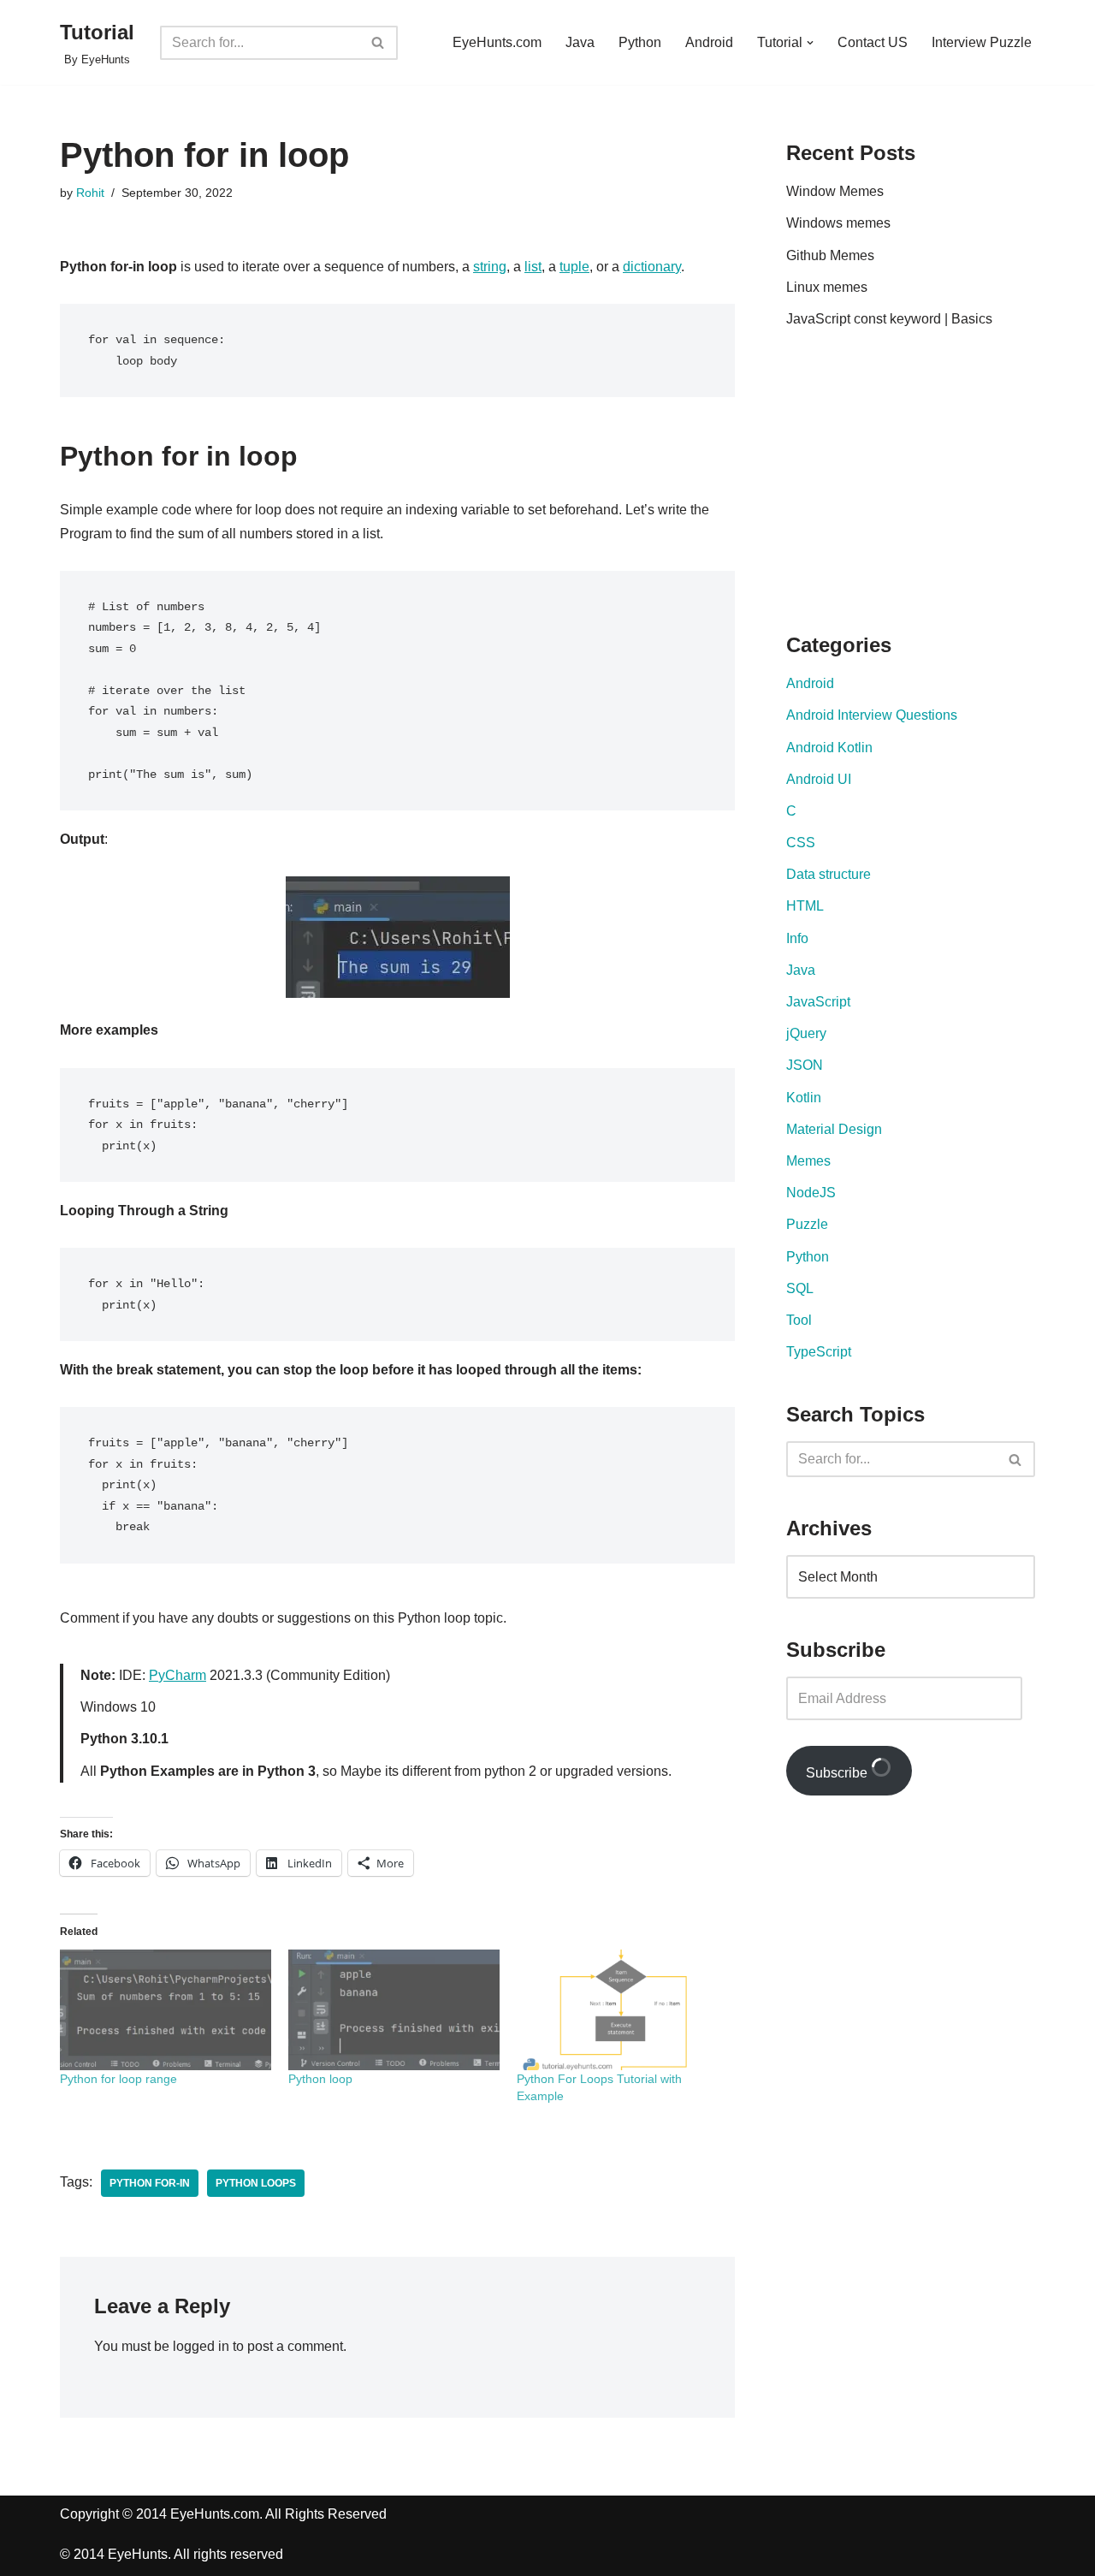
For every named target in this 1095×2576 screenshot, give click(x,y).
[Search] (379, 43)
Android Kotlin (829, 748)
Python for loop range (118, 2079)
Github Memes (830, 255)
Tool (799, 1320)
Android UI (819, 779)
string (490, 267)
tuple (574, 267)
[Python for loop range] (166, 2010)
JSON (805, 1065)
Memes (808, 1161)
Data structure (829, 874)
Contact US (873, 42)
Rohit (90, 193)
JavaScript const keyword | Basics (889, 319)
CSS (801, 843)
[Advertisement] (930, 484)
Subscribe (838, 1773)
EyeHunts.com (497, 42)
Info (797, 938)
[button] (810, 43)
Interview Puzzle (982, 42)
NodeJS (811, 1193)
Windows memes (838, 223)
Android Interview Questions (872, 715)
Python (640, 42)
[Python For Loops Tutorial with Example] (622, 2010)
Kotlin (804, 1098)
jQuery (806, 1033)
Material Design (834, 1129)
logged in (201, 2346)
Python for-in (150, 2183)
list (533, 267)
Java (580, 42)
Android (709, 42)
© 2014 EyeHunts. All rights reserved (172, 2554)
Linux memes (827, 287)
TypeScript (819, 1352)
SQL (800, 1288)
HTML (805, 906)
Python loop (320, 2079)
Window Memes (835, 191)
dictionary (652, 267)
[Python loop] (394, 2010)
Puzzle (807, 1224)
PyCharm (178, 1675)
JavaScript (818, 1002)
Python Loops (256, 2183)
